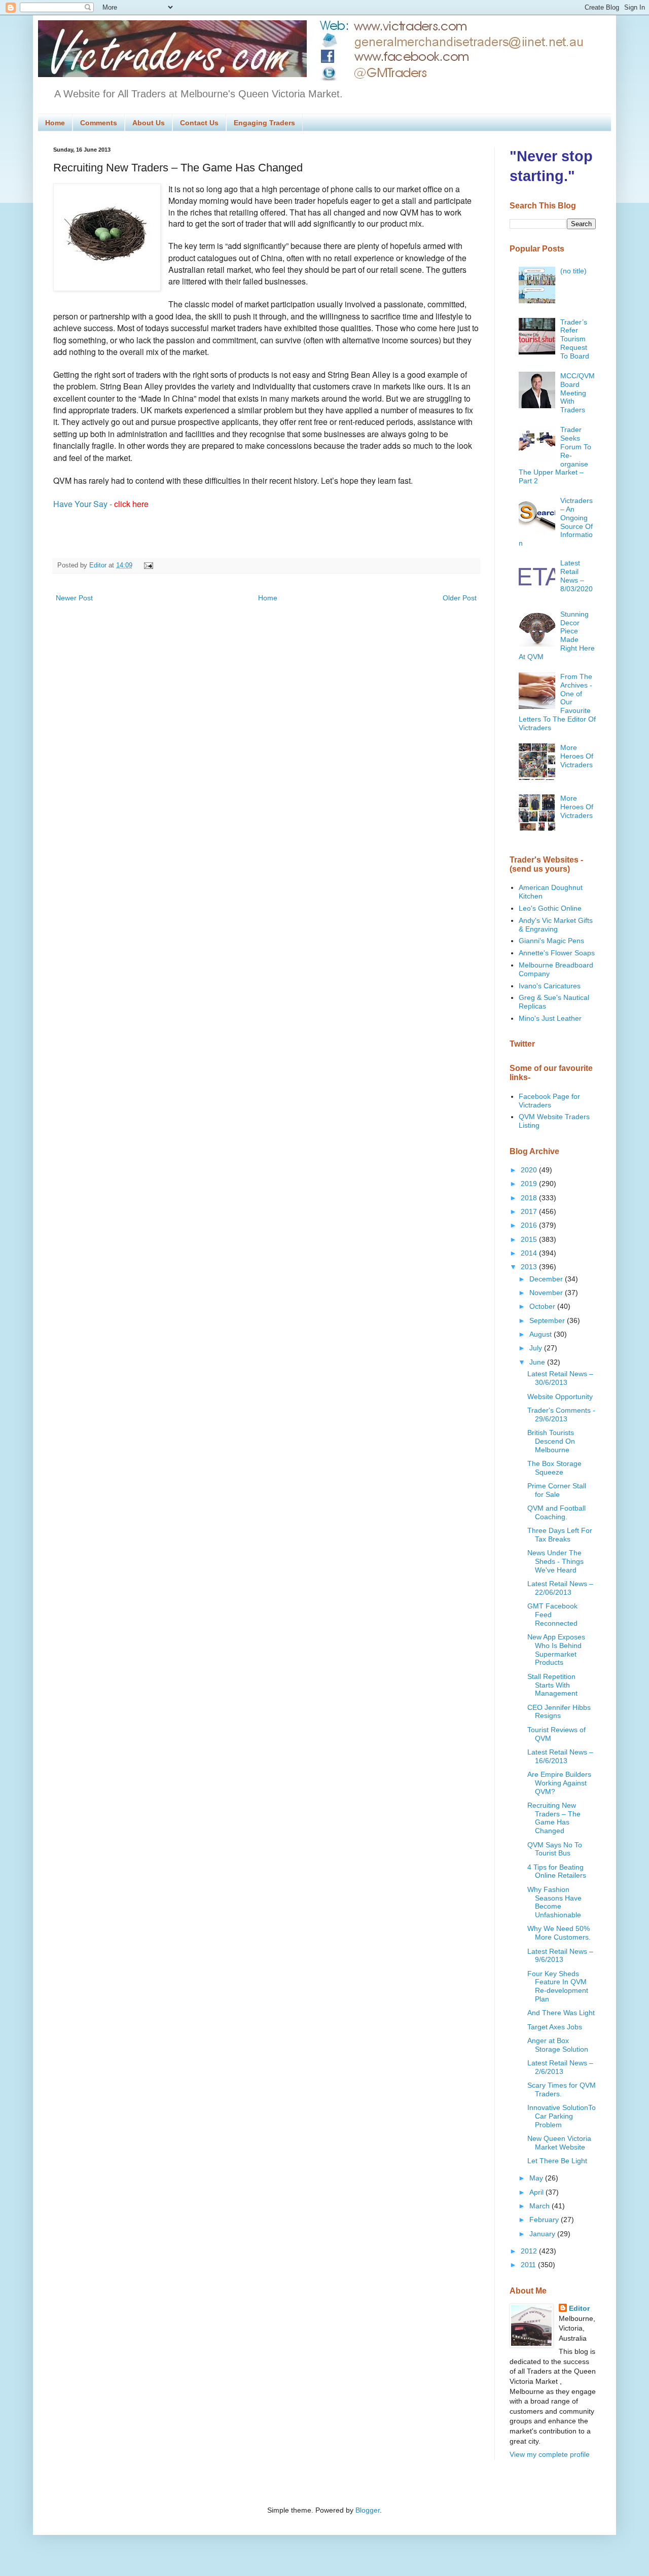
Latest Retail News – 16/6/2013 (560, 1756)
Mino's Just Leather (550, 1018)
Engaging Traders (264, 123)
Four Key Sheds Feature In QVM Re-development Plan (558, 1986)
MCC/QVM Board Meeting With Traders (578, 393)
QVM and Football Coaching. (556, 1512)
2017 (530, 1211)
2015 (530, 1239)
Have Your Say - (101, 504)
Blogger (368, 2510)
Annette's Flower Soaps (557, 953)
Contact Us (199, 123)
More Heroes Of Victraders (577, 756)
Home (55, 123)
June (538, 1362)
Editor (579, 2308)
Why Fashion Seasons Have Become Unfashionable (554, 1902)
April (537, 2192)
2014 (530, 1253)
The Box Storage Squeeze (554, 1468)
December (547, 1279)
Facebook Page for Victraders (549, 1101)
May (537, 2178)
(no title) (573, 271)
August (542, 1334)
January (543, 2234)
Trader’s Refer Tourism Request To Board (575, 339)
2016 (530, 1225)
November (547, 1293)
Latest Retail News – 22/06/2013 (560, 1588)
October (543, 1306)
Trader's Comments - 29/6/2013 (561, 1415)
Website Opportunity (560, 1397)
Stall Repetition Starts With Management (552, 1685)
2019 (530, 1184)
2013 (530, 1267)
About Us (149, 123)
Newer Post (74, 598)
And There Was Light (561, 2013)
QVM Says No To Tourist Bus (555, 1849)
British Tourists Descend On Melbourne (551, 1441)
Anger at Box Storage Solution (558, 2045)
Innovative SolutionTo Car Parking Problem (562, 2116)
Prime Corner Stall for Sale (557, 1490)
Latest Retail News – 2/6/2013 (560, 2067)
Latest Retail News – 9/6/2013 (560, 1956)
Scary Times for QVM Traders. (562, 2089)
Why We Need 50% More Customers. (559, 1933)
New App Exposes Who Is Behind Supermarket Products (556, 1650)
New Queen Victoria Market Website (559, 2143)
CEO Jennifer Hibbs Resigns (559, 1712)
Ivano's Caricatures (550, 986)
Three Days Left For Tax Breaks (560, 1535)
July (537, 1348)
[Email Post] (147, 565)
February (545, 2220)
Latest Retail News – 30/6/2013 (560, 1378)
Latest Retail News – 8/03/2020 (576, 576)
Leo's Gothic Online (550, 908)
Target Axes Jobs (555, 2027)
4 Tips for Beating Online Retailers (557, 1871)
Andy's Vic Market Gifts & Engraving (556, 925)
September (548, 1320)
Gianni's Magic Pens (551, 941)
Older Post (460, 598)
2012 (530, 2251)
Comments (99, 123)
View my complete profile (550, 2454)
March (540, 2206)
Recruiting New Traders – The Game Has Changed (554, 1818)
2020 (530, 1170)
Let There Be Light (557, 2161)
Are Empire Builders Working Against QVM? (559, 1783)
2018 (530, 1198)
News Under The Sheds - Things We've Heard (555, 1561)
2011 (529, 2265)
